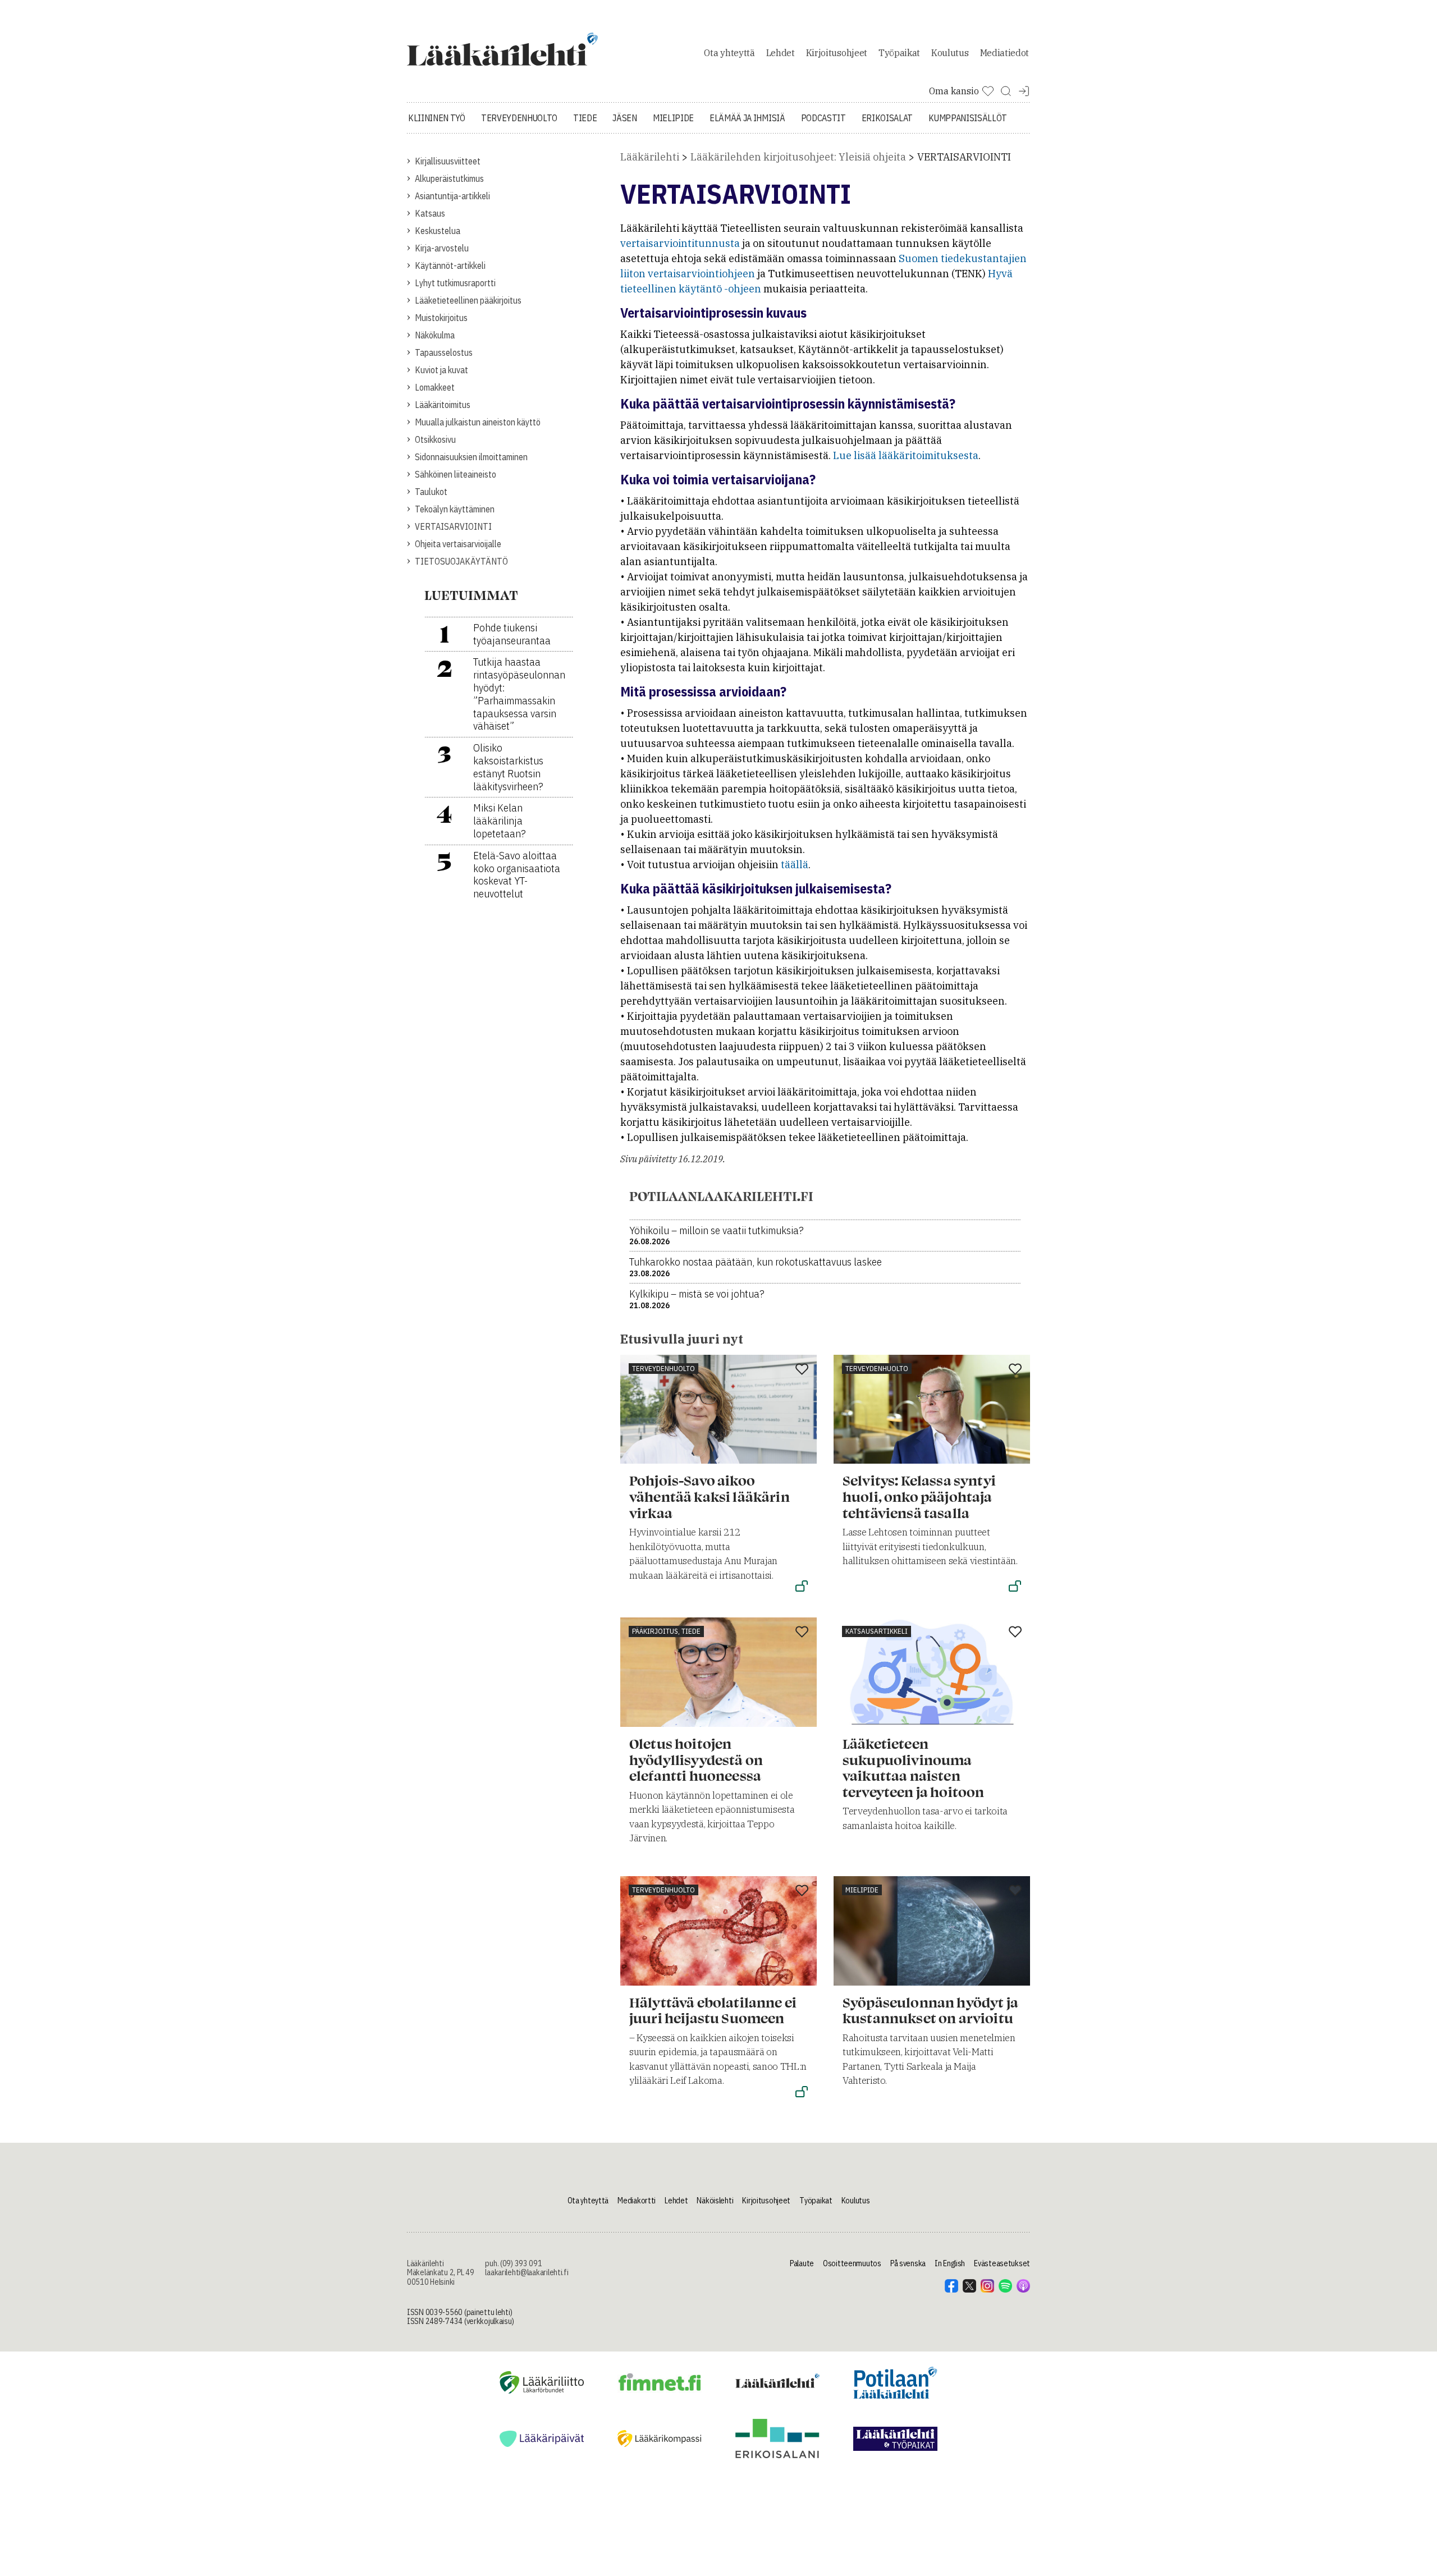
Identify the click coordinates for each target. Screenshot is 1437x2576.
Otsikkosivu (435, 439)
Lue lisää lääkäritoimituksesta (906, 455)
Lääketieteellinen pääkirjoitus (468, 300)
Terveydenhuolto (519, 118)
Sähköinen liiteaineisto (456, 474)
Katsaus (430, 213)
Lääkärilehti (650, 157)
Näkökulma (435, 335)
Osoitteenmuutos (852, 2263)
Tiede (585, 118)
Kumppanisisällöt (968, 118)
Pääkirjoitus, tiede (666, 1631)
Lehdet (781, 53)
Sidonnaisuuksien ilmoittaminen (471, 457)
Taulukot (431, 492)
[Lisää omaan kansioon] (802, 1370)
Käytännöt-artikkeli (450, 265)
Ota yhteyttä (729, 53)
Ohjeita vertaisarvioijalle (458, 544)
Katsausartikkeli (877, 1631)
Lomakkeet (435, 387)
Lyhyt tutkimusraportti (455, 283)
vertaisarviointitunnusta (681, 243)
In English (950, 2263)
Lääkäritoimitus (443, 405)
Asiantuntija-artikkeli (452, 196)
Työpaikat (899, 53)
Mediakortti (637, 2201)
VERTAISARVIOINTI (453, 526)
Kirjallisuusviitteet (448, 161)
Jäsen (624, 118)
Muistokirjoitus (441, 318)
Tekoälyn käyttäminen (455, 509)
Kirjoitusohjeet (837, 53)
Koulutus (950, 53)
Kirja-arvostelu (442, 248)
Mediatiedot (1004, 53)
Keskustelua (438, 231)
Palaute (802, 2263)
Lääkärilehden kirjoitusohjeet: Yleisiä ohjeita (798, 157)
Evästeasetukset (1002, 2263)
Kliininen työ (437, 118)
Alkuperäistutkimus (449, 178)
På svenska (908, 2263)
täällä (795, 865)
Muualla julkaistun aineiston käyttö (478, 422)
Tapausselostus (444, 352)
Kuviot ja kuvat (441, 370)
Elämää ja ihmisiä (747, 118)
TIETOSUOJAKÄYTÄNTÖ (461, 561)
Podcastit (823, 118)
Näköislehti (715, 2201)
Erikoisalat (887, 118)
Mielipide (673, 118)
